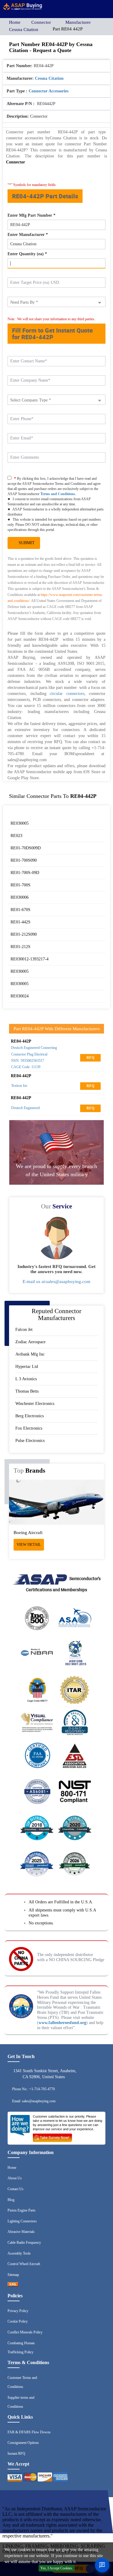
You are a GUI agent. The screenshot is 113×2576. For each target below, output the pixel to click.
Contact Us (16, 2189)
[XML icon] (13, 2285)
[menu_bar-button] (103, 8)
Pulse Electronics (30, 1441)
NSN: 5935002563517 (28, 1061)
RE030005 (20, 823)
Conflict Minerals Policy (25, 2332)
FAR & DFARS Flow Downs (29, 2432)
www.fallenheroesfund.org (62, 2023)
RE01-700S (20, 885)
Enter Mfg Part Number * (31, 215)
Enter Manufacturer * (28, 235)
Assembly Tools (19, 2253)
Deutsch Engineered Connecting (34, 1048)
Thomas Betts (27, 1391)
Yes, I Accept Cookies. (57, 2568)
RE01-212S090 (24, 934)
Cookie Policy (18, 2321)
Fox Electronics (29, 1428)
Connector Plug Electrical (29, 1054)
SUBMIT (25, 543)
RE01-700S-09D (25, 873)
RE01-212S (20, 947)
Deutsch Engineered (25, 1108)
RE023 (16, 836)
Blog (11, 2200)
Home (15, 22)
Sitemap (13, 2275)
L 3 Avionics (26, 1379)
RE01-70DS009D (26, 848)
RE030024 (20, 996)
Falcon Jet (24, 1330)
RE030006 (20, 897)
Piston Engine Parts (22, 2210)
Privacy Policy (18, 2311)
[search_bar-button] (89, 8)
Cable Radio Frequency (24, 2243)
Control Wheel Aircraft (24, 2264)
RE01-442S (20, 922)
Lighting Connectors (22, 2221)
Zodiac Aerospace (30, 1342)
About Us (15, 2178)
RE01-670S (20, 910)
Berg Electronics (30, 1416)
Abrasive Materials (21, 2232)
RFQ (90, 1058)
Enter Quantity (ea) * (27, 254)
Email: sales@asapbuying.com (34, 2101)
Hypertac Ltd (27, 1367)
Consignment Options (23, 2443)
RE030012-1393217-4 (30, 959)
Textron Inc (19, 1086)
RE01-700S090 (24, 860)
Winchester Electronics (35, 1404)
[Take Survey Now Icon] (52, 2137)
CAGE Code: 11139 (26, 1067)
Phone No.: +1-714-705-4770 (33, 2089)
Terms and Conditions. (58, 494)
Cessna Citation (24, 29)
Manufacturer (78, 22)
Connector (41, 22)
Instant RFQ (16, 2454)
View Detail (29, 1544)
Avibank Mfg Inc (30, 1354)
